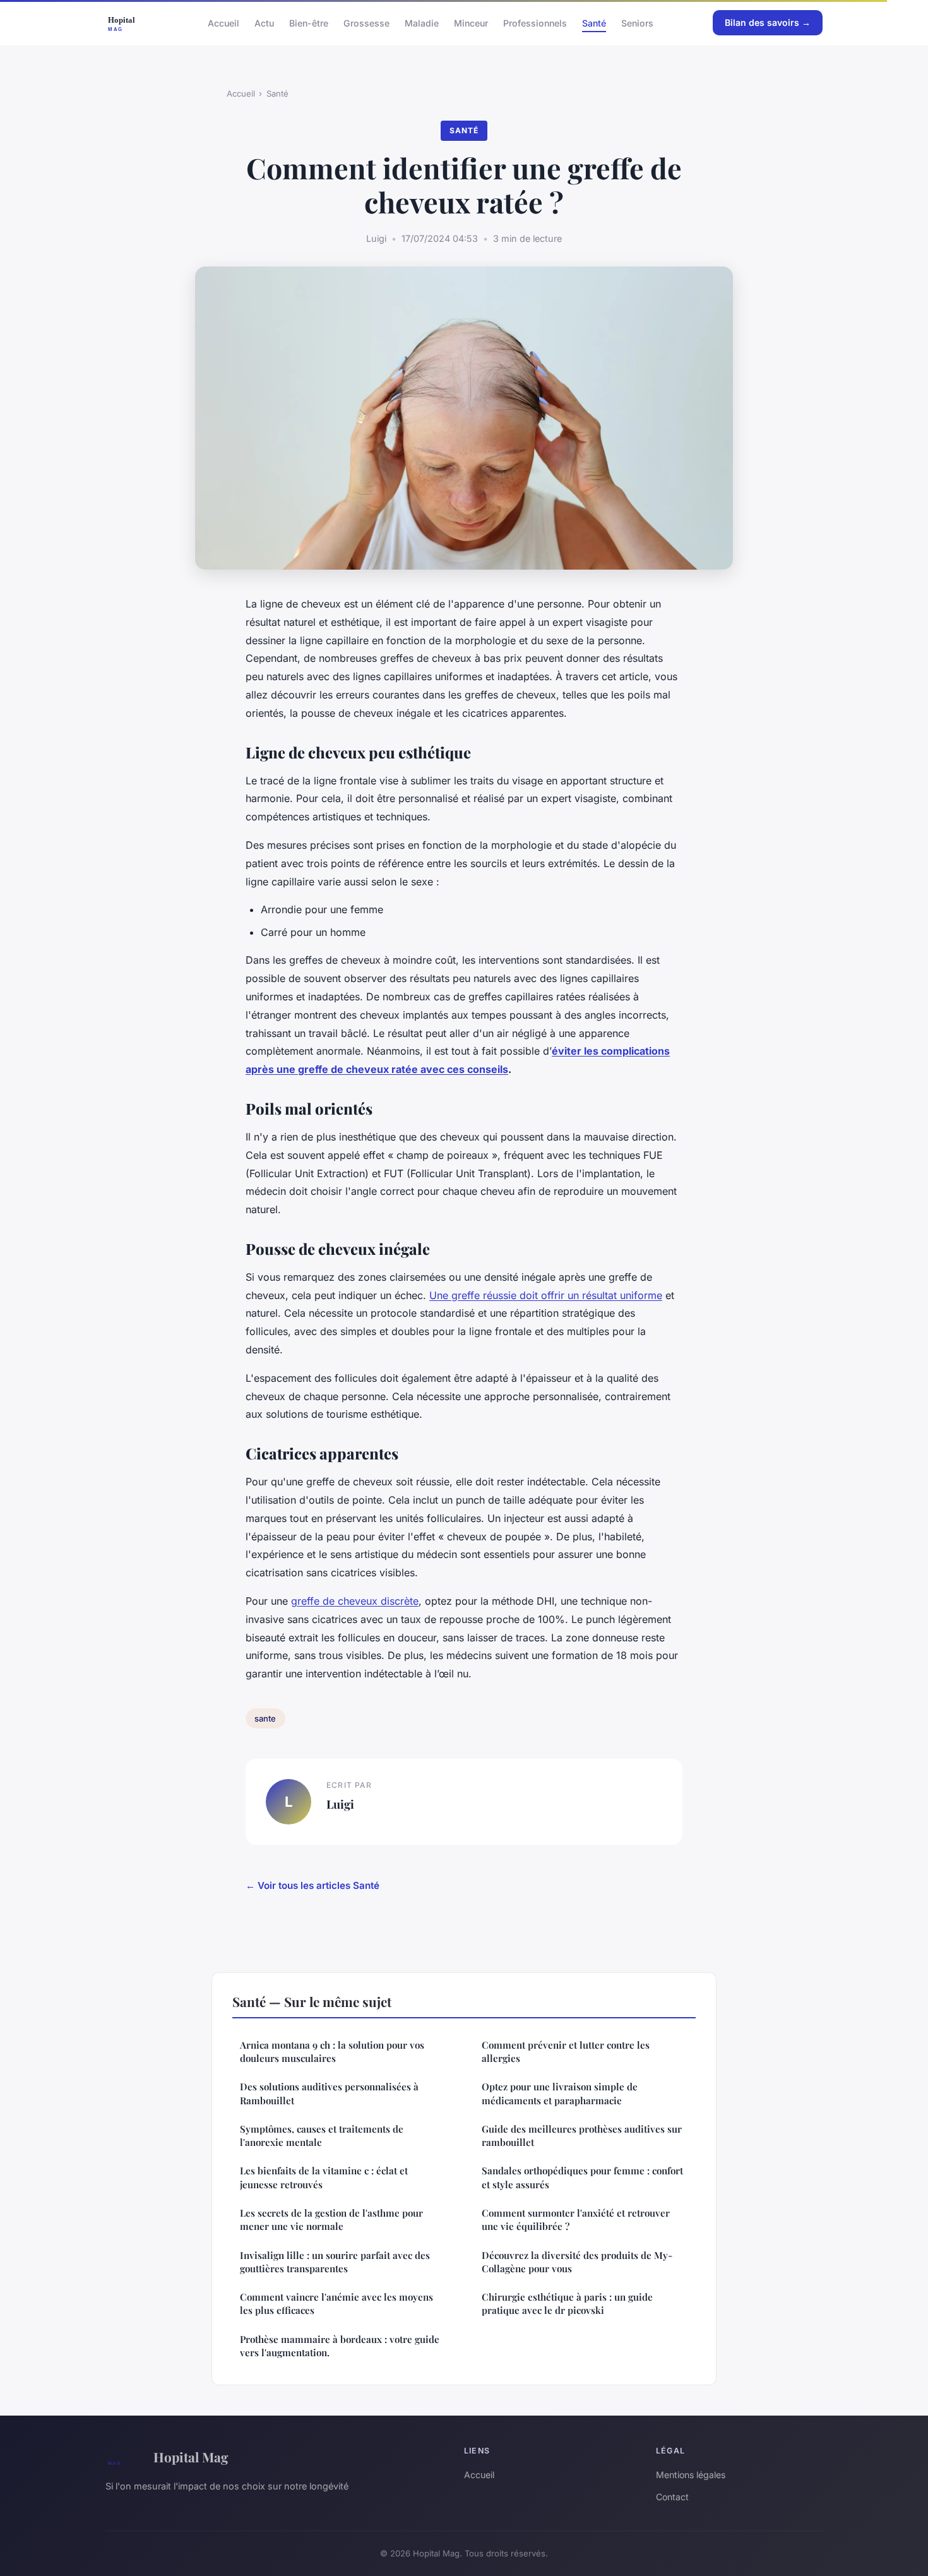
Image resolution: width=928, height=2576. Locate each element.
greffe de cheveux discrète (355, 1601)
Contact (672, 2497)
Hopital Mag (191, 2457)
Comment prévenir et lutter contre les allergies (566, 2052)
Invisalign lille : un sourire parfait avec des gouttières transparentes (335, 2262)
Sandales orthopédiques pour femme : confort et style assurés (582, 2177)
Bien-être (309, 22)
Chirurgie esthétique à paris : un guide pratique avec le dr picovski (567, 2303)
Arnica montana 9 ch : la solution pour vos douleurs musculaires (332, 2052)
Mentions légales (691, 2475)
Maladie (422, 22)
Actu (264, 22)
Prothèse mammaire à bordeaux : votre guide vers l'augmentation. (340, 2346)
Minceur (471, 22)
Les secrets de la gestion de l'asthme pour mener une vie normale (331, 2220)
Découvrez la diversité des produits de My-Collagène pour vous (577, 2262)
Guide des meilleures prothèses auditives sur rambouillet (582, 2136)
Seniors (637, 22)
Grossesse (366, 22)
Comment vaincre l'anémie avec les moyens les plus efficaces (336, 2303)
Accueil (223, 22)
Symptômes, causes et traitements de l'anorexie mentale (322, 2136)
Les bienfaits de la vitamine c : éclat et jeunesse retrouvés (324, 2177)
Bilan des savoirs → (768, 22)
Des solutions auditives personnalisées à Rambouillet (329, 2093)
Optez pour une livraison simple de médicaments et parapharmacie (560, 2093)
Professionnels (535, 22)
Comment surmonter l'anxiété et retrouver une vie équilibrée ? (576, 2220)
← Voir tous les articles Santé (312, 1885)
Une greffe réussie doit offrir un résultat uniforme (546, 1295)
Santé (594, 22)
